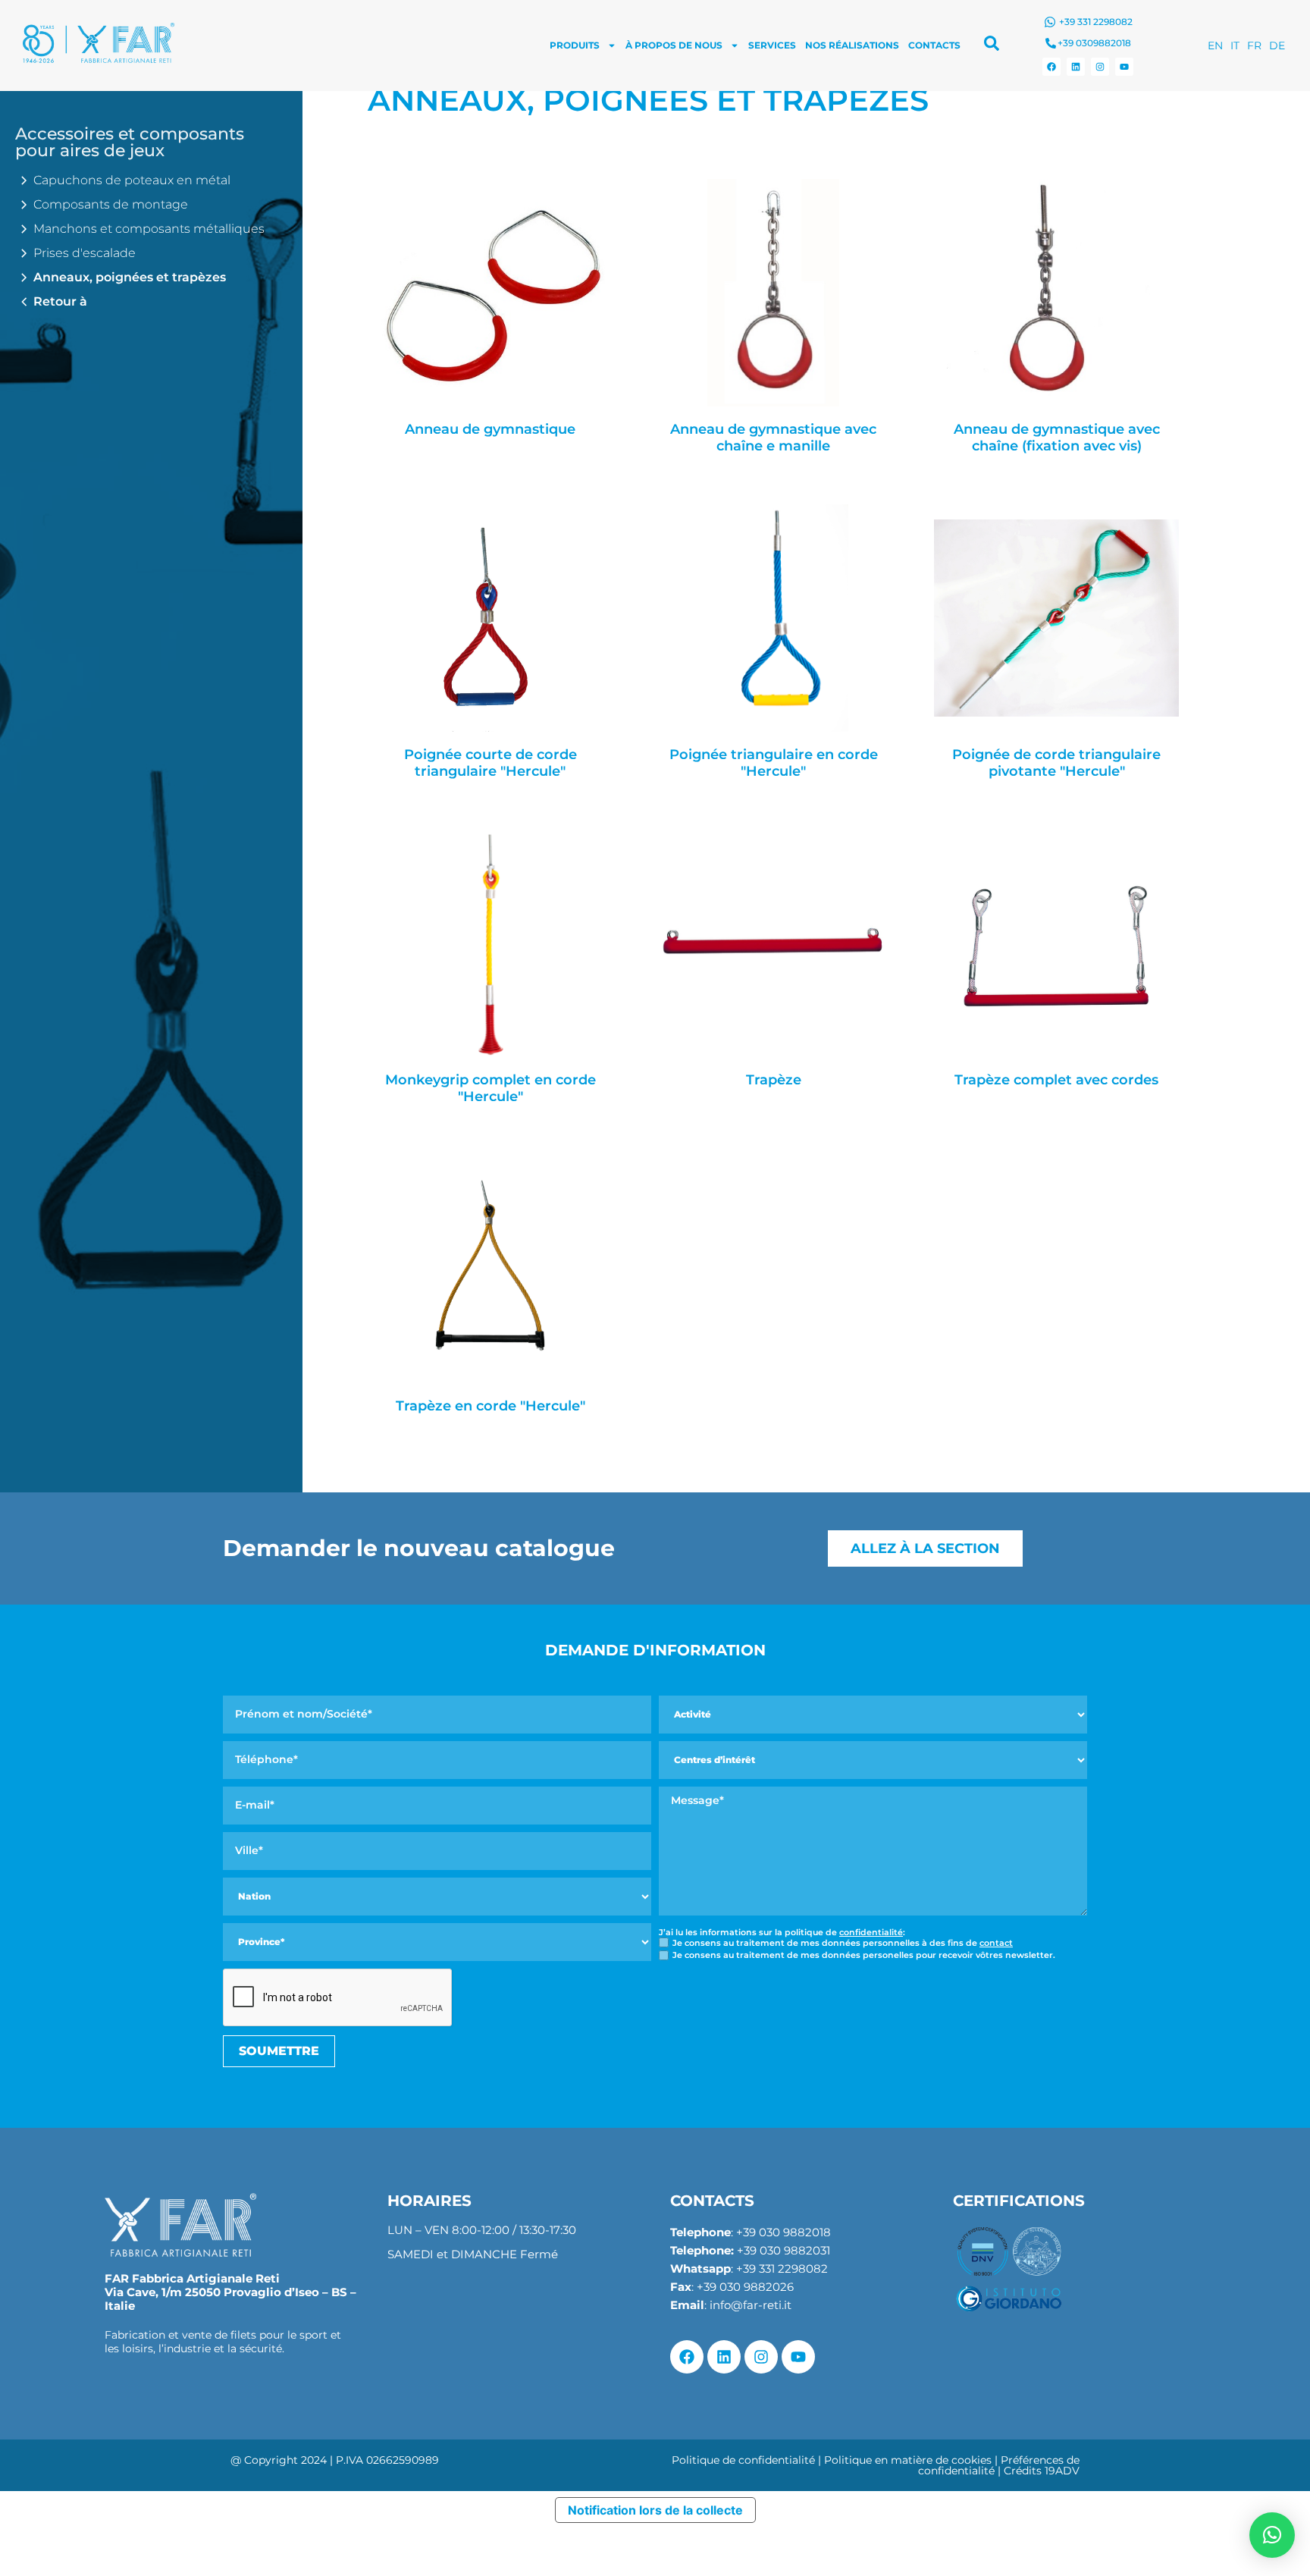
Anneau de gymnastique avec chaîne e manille (773, 438)
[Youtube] (1124, 67)
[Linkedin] (1076, 67)
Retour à (60, 301)
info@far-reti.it (751, 2305)
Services (772, 45)
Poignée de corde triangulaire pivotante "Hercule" (1056, 763)
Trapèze (774, 1080)
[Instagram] (1100, 67)
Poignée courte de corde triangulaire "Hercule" (490, 763)
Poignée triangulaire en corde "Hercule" (774, 763)
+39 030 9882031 (783, 2250)
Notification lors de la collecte (655, 2510)
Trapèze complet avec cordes (1056, 1080)
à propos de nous (674, 45)
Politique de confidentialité (743, 2460)
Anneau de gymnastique (490, 430)
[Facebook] (1051, 67)
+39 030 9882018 (783, 2232)
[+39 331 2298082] (1050, 22)
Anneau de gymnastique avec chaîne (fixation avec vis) (1057, 438)
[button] (1272, 2535)
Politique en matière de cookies (908, 2460)
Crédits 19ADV (1042, 2471)
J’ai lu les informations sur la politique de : (782, 1933)
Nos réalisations (852, 45)
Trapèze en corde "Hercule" (490, 1406)
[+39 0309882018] (1051, 43)
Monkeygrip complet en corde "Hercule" (490, 1089)
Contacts (934, 45)
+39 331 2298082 (1096, 22)
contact (996, 1943)
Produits (575, 45)
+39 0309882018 (1094, 43)
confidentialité (871, 1932)
